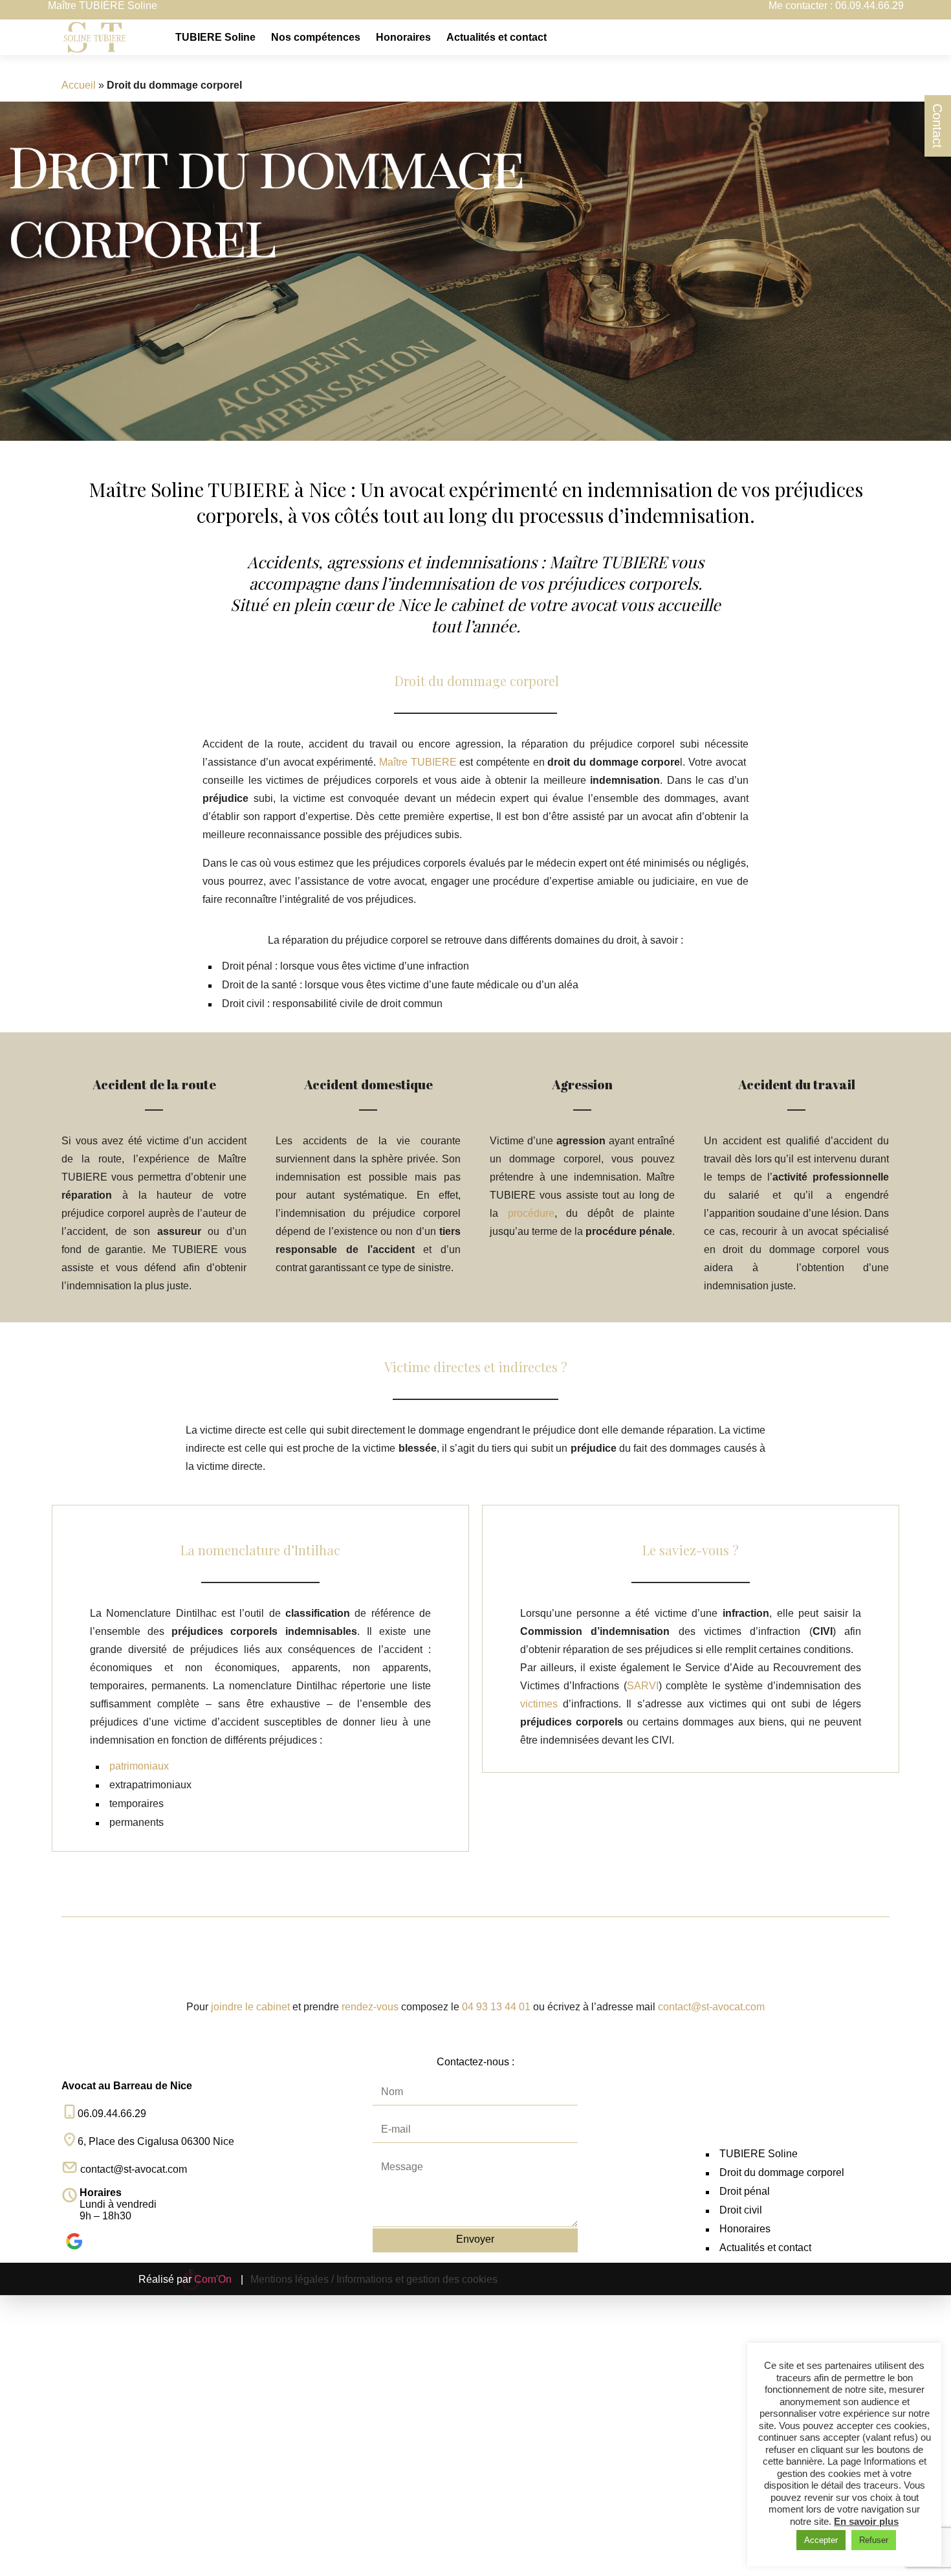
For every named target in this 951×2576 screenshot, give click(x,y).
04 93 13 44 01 (496, 2007)
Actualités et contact (497, 37)
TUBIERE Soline (215, 37)
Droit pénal (745, 2191)
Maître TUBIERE (418, 762)
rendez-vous (370, 2007)
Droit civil (741, 2210)
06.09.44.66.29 (869, 6)
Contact (937, 126)
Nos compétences (316, 37)
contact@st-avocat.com (711, 2007)
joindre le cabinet (249, 2007)
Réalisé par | (191, 2279)
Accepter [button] (821, 2540)
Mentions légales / (292, 2279)
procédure (531, 1213)
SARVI (643, 1686)
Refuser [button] (874, 2540)
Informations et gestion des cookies (417, 2279)
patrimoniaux (139, 1766)
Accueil (79, 85)
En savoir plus (866, 2521)
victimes (539, 1704)
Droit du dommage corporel (782, 2172)
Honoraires (403, 37)
